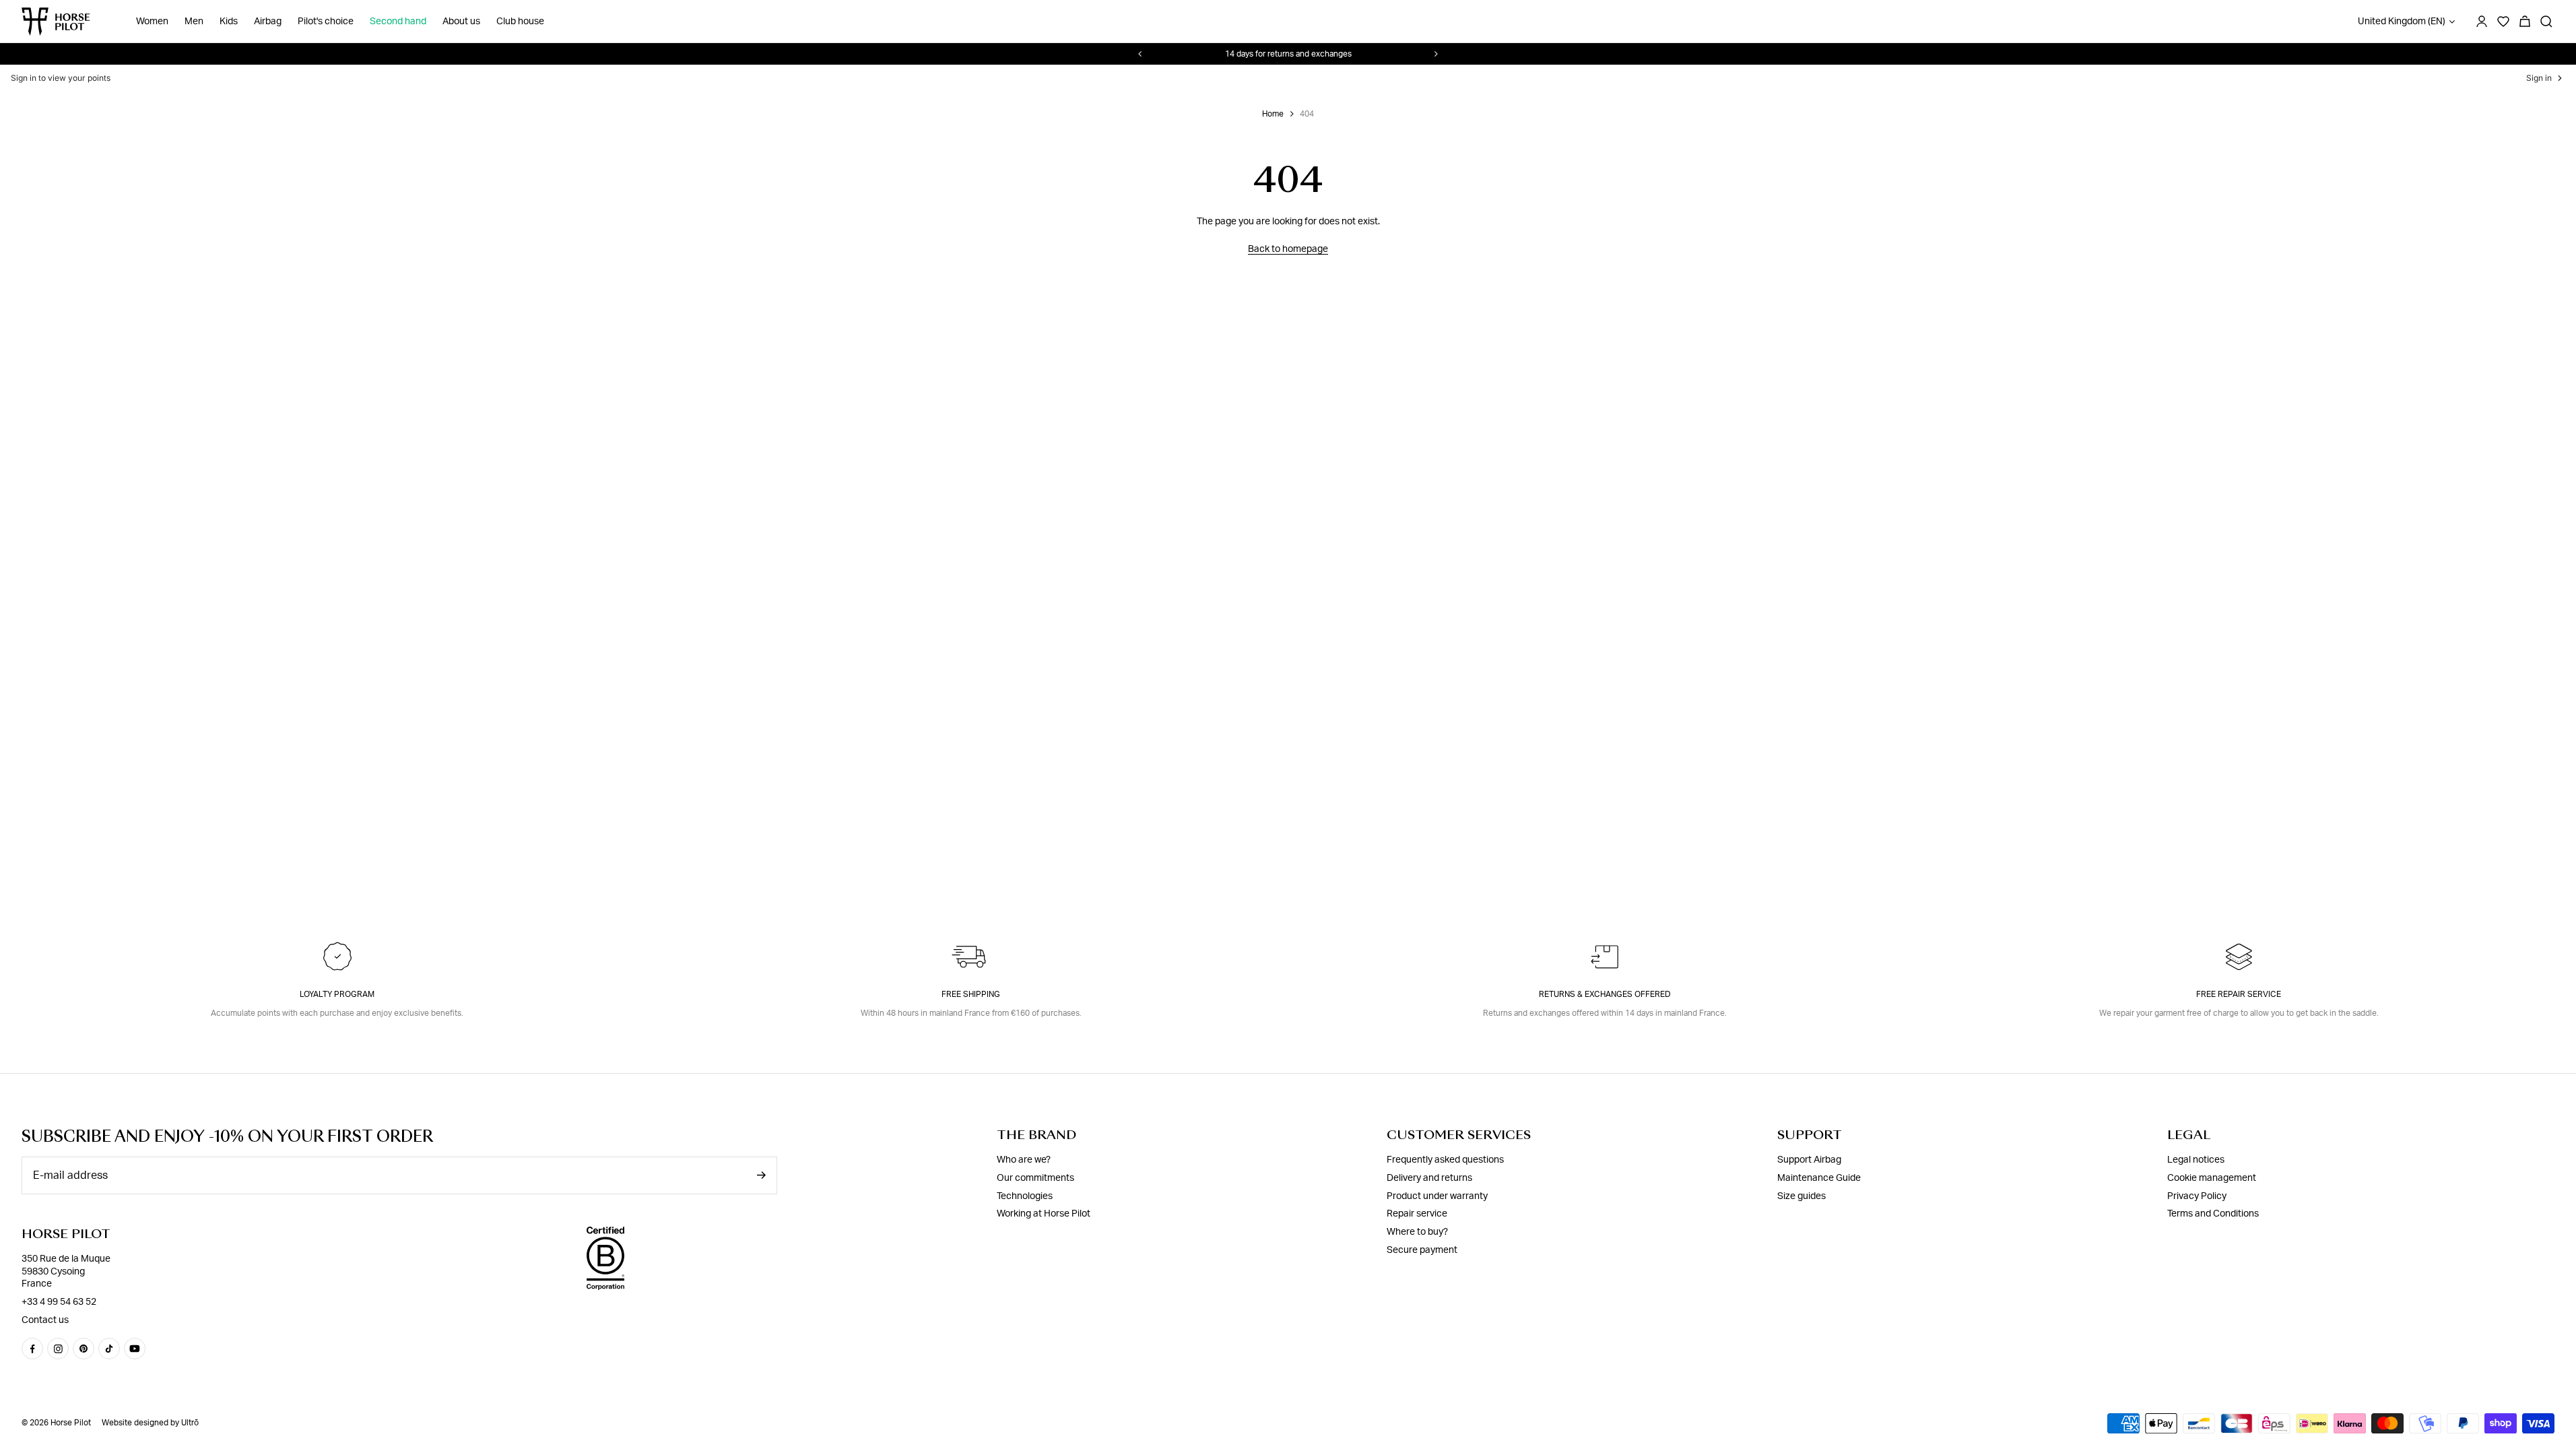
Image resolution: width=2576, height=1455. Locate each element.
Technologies (1025, 1196)
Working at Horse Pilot (1044, 1214)
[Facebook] (32, 1349)
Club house (520, 22)
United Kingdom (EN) (2402, 22)
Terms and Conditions (2213, 1214)
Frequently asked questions (1445, 1160)
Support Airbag (1809, 1160)
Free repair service (2239, 994)
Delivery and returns (1429, 1178)
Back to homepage (1288, 249)
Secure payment (1422, 1250)
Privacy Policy (2197, 1196)
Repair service (1417, 1214)
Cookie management (2212, 1178)
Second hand (398, 22)
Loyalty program (337, 994)
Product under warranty (1437, 1196)
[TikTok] (109, 1349)
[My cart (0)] (2525, 22)
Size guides (1802, 1196)
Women (152, 22)
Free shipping (971, 994)
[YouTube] (135, 1349)
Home (1273, 114)
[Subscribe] (761, 1175)
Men (194, 22)
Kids (229, 22)
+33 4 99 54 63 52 (59, 1302)
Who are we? (1024, 1160)
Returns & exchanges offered (1605, 994)
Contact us (45, 1320)
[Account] (2482, 22)
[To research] (2546, 22)
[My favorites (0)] (2503, 22)
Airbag (268, 22)
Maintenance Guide (1819, 1178)
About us (461, 22)
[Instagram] (58, 1349)
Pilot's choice (326, 22)
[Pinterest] (84, 1349)
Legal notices (2196, 1160)
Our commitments (1035, 1178)
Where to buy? (1417, 1232)
